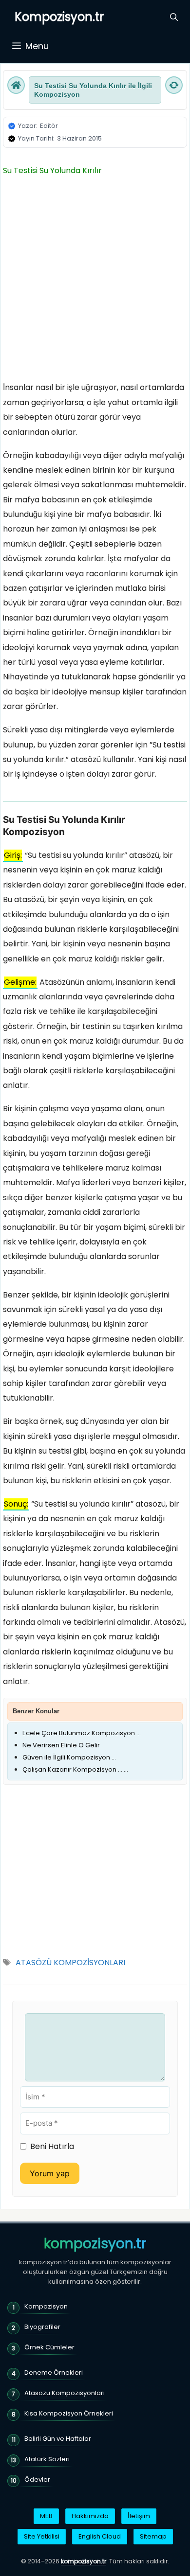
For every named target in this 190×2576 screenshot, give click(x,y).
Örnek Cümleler (49, 2347)
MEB (46, 2516)
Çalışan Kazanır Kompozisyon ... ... (75, 1769)
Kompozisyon (46, 2306)
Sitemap (153, 2536)
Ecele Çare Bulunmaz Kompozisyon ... (82, 1733)
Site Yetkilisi (42, 2536)
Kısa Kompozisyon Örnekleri (69, 2413)
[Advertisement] (95, 282)
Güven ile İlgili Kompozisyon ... (69, 1757)
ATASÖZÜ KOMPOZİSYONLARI (70, 1963)
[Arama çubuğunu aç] (174, 17)
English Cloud (100, 2536)
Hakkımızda (90, 2516)
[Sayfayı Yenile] (174, 85)
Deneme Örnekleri (54, 2372)
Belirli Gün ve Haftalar (58, 2439)
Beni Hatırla (52, 2146)
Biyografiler (42, 2327)
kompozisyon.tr (95, 2244)
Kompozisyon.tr (59, 17)
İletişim (139, 2516)
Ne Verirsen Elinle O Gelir (61, 1745)
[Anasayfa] (16, 85)
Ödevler (37, 2479)
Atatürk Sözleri (47, 2459)
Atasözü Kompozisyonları (65, 2393)
